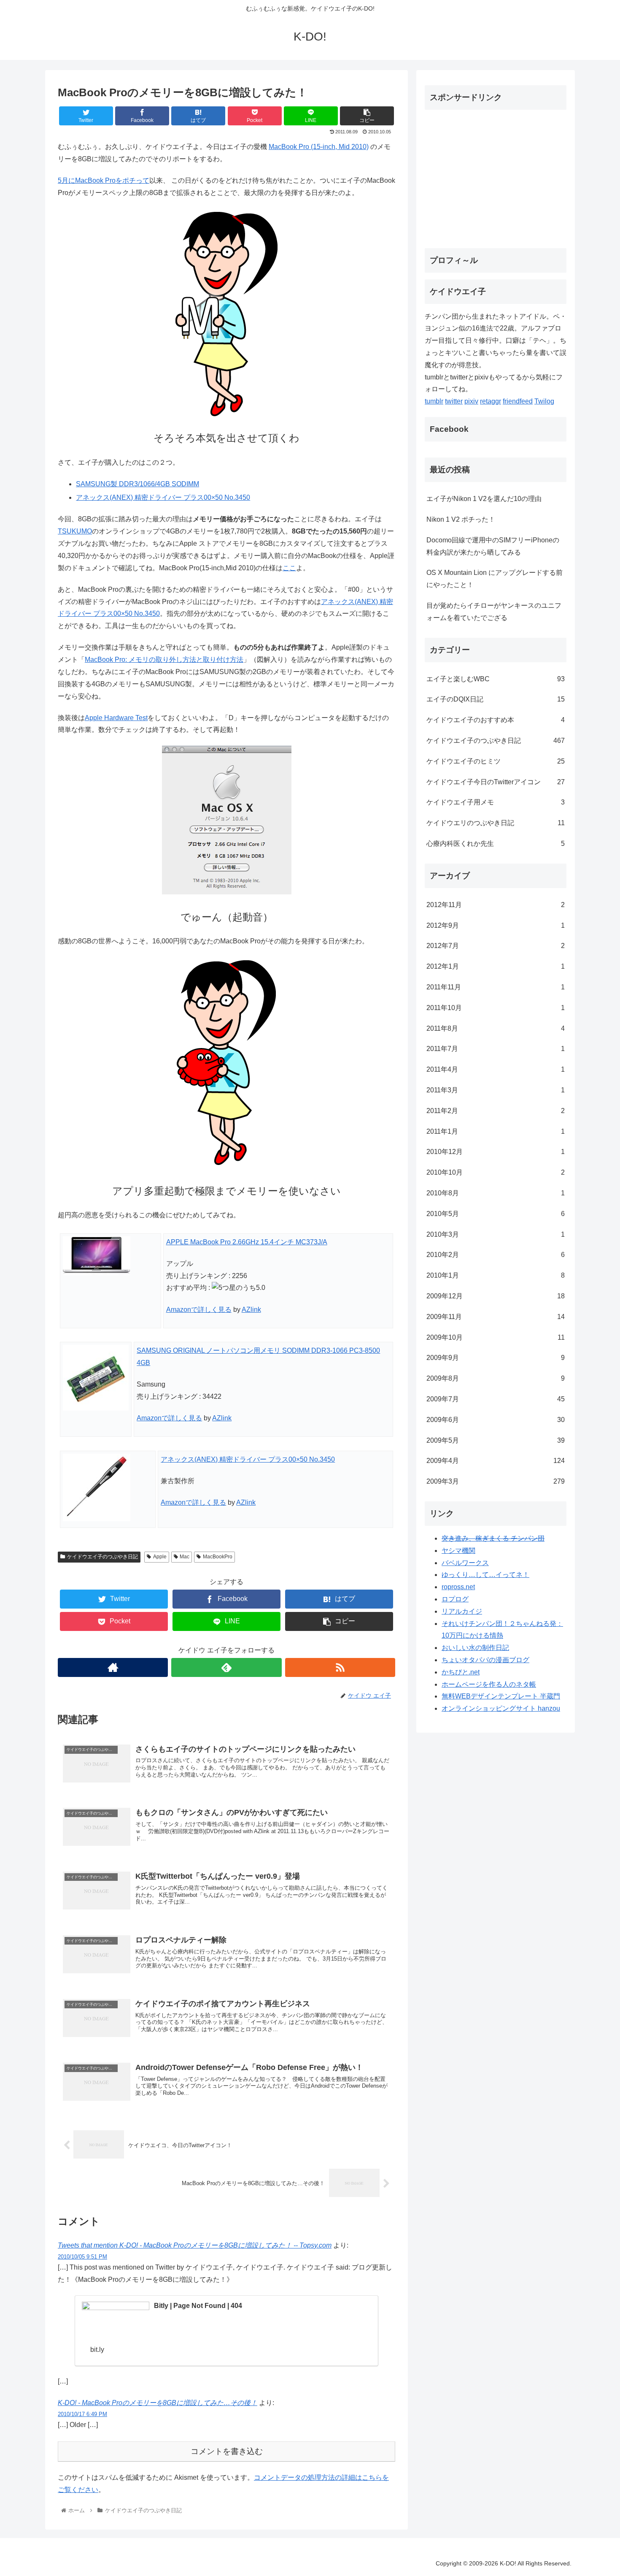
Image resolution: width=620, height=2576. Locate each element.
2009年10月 (496, 1337)
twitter (454, 401)
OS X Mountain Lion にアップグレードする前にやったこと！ (495, 579)
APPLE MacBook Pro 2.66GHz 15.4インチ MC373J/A (247, 1242)
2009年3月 (496, 1481)
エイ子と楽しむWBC (496, 679)
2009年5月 (496, 1440)
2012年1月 (496, 966)
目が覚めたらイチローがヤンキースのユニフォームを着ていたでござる (494, 612)
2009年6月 (496, 1420)
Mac (185, 1557)
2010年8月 (496, 1193)
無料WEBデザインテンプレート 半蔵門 (501, 1696)
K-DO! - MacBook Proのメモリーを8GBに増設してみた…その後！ (158, 2403)
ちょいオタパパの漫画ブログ (485, 1660)
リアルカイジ (462, 1611)
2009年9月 (496, 1358)
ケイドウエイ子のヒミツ (496, 761)
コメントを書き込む (227, 2451)
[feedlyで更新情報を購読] (226, 1667)
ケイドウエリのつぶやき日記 (496, 823)
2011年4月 (496, 1069)
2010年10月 (496, 1172)
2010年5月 (496, 1214)
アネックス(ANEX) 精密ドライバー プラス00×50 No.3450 (163, 497)
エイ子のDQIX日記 (496, 699)
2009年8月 (496, 1378)
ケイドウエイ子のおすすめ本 (496, 720)
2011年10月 (496, 1008)
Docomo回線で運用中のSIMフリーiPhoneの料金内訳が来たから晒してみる (493, 546)
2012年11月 (496, 905)
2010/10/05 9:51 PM (82, 2257)
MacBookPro (218, 1557)
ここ (289, 568)
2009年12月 (496, 1296)
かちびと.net (461, 1672)
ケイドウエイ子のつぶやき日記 (102, 1557)
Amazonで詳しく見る (199, 1310)
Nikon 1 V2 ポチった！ (461, 519)
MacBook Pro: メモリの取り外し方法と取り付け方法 (164, 660)
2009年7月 (496, 1399)
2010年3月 (496, 1234)
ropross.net (458, 1587)
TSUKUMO (75, 531)
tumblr (434, 401)
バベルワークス (465, 1563)
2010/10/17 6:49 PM (82, 2414)
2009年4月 (496, 1461)
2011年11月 (496, 987)
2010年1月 (496, 1275)
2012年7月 (496, 946)
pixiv (471, 401)
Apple (160, 1557)
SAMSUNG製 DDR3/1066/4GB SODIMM (137, 484)
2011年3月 (496, 1090)
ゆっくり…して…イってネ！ (485, 1575)
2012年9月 (496, 925)
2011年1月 (496, 1131)
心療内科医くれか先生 (496, 844)
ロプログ (455, 1599)
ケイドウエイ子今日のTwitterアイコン (496, 782)
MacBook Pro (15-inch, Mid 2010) (319, 147)
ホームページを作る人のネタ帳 (489, 1684)
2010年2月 (496, 1255)
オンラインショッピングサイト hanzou (501, 1708)
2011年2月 (496, 1111)
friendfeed (518, 401)
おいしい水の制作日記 (475, 1648)
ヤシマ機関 (458, 1551)
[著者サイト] (113, 1667)
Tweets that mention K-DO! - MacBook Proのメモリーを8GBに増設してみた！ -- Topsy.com (195, 2245)
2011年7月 (496, 1049)
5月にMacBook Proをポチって (104, 180)
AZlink (251, 1310)
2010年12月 (496, 1152)
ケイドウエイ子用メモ (496, 802)
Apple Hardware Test (116, 718)
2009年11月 (496, 1317)
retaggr (491, 401)
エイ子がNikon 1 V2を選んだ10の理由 (484, 499)
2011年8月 (496, 1028)
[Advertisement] (496, 176)
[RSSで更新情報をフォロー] (340, 1667)
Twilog (544, 401)
